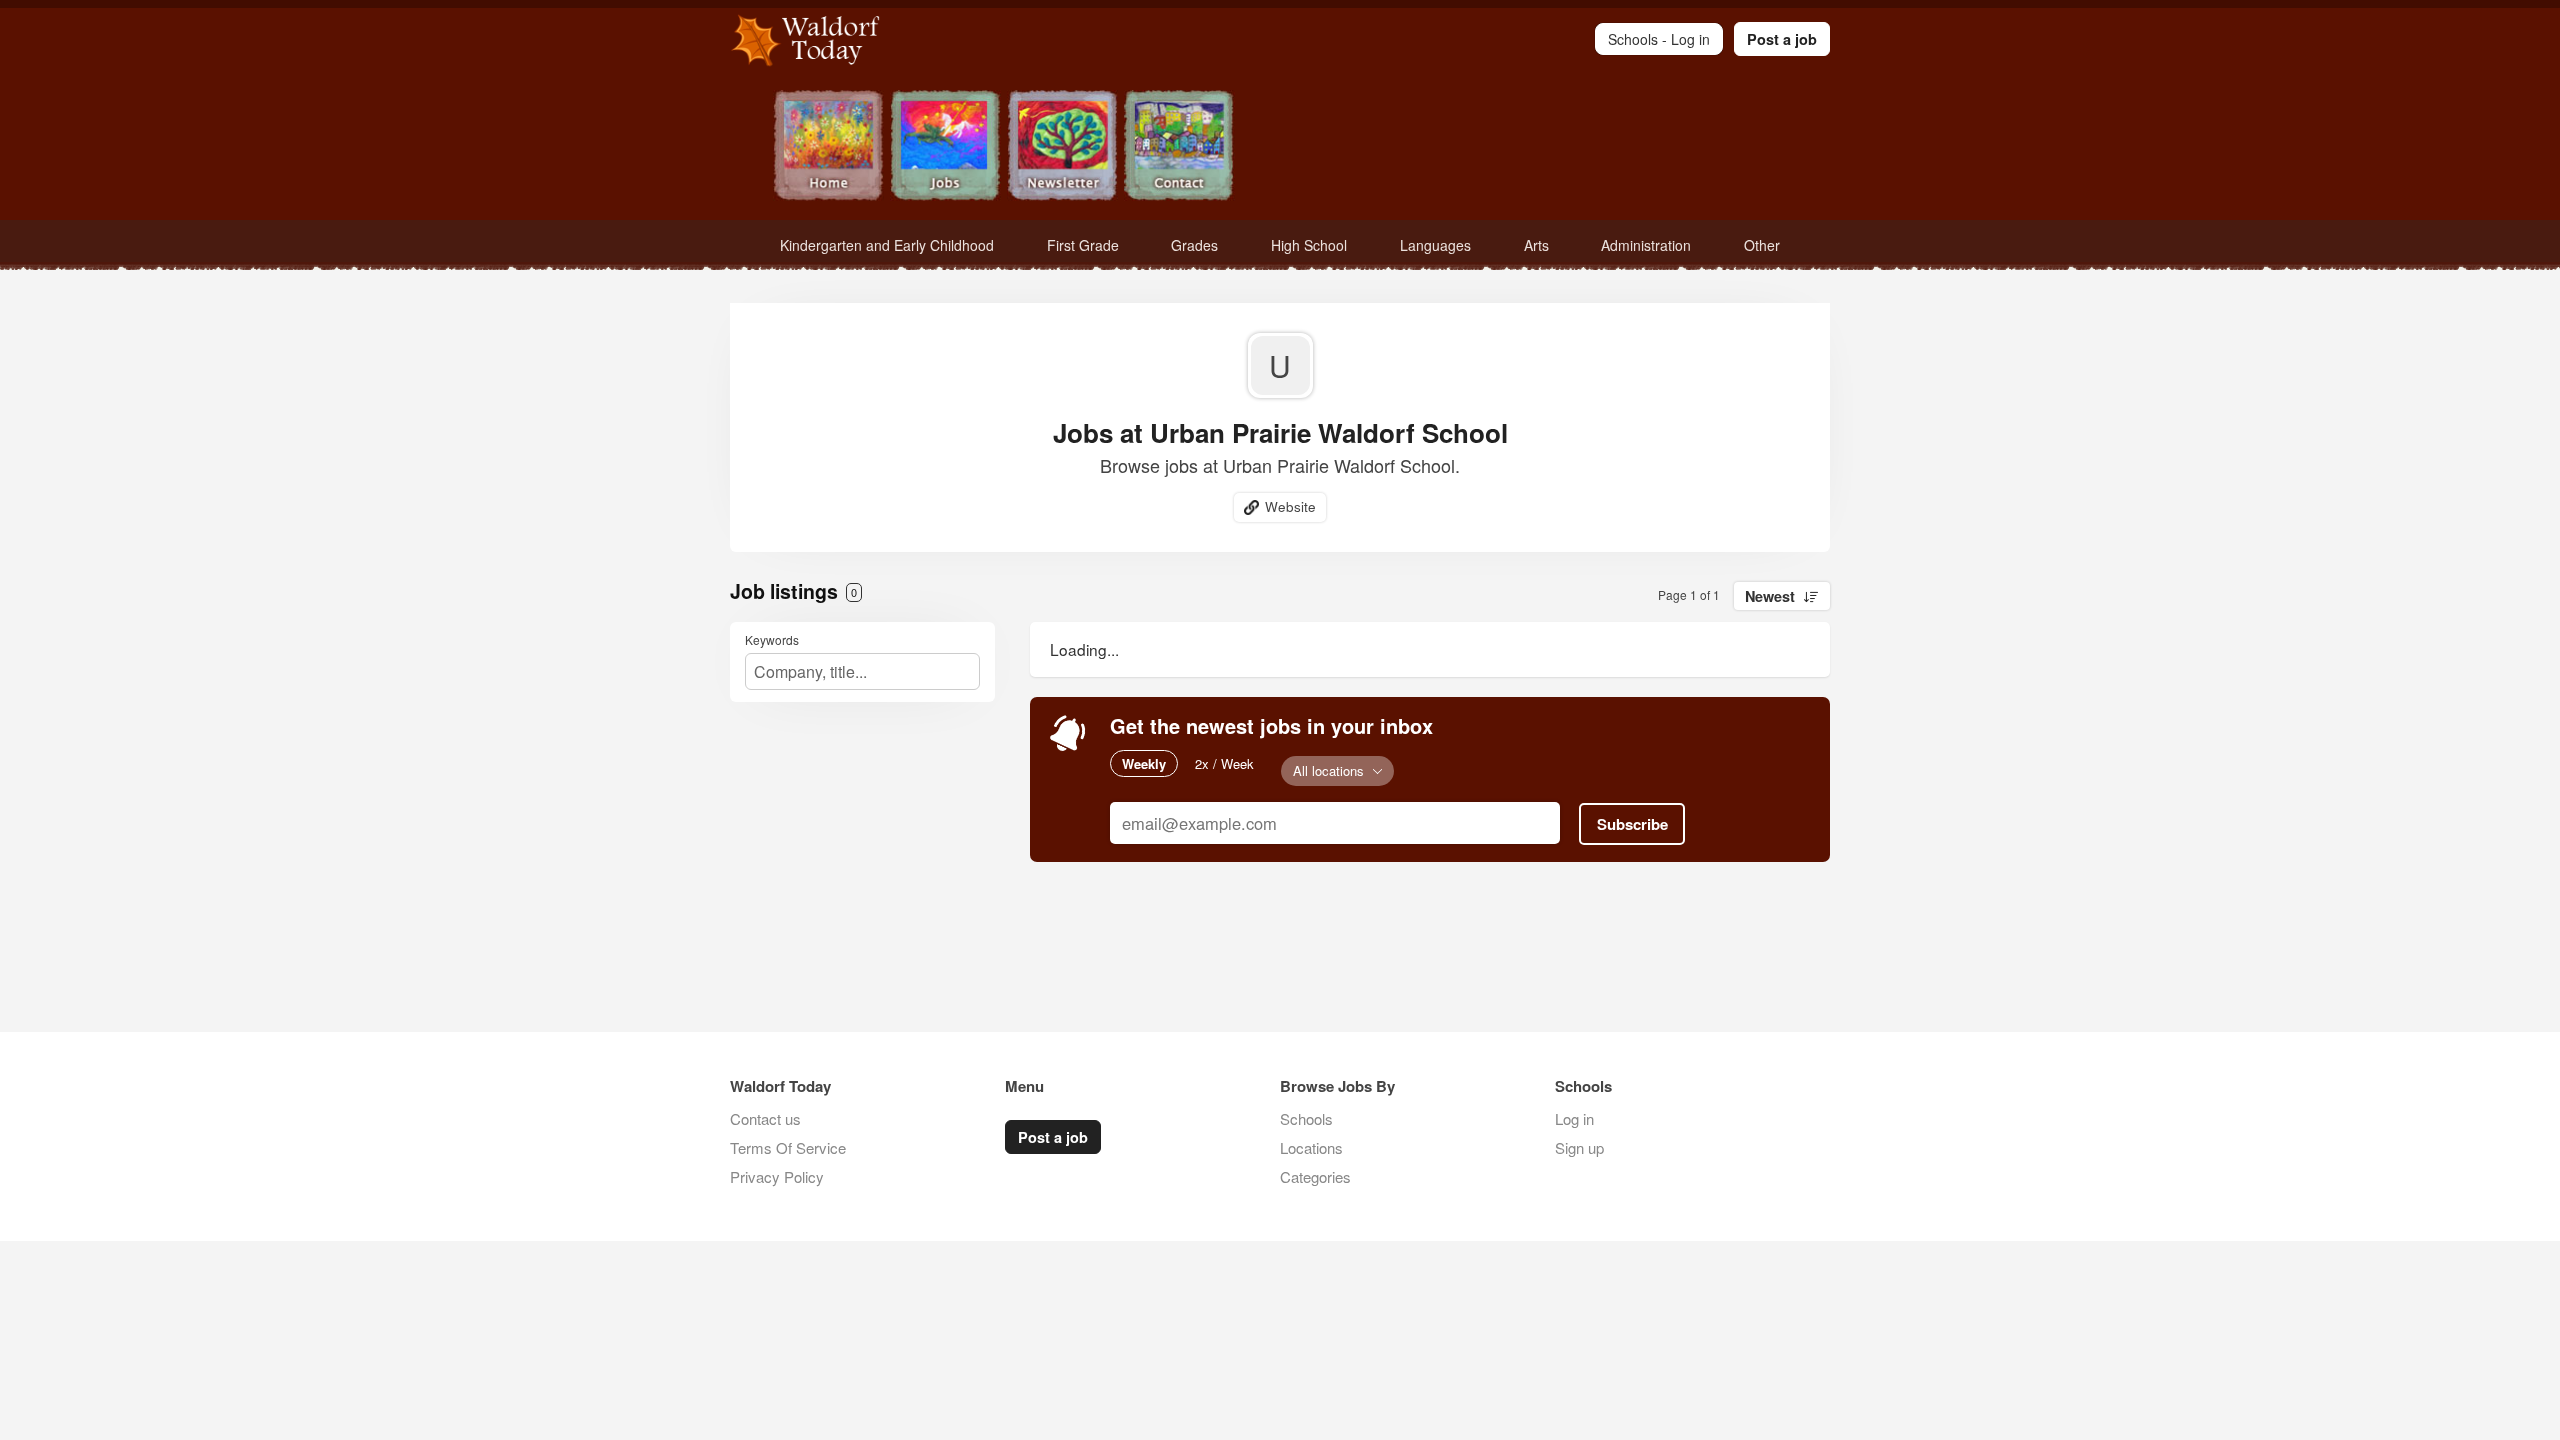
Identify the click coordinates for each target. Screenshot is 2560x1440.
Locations (1311, 1147)
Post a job (1782, 39)
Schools (1306, 1118)
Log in (1574, 1118)
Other (1762, 245)
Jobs (945, 147)
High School (1309, 245)
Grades (1194, 245)
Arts (1536, 245)
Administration (1646, 245)
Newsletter (1062, 147)
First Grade (1083, 245)
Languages (1435, 245)
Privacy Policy (777, 1176)
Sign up (1579, 1147)
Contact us (765, 1118)
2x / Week (1224, 763)
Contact (1179, 147)
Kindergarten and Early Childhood (887, 245)
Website (1290, 506)
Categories (1315, 1176)
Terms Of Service (788, 1147)
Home (828, 147)
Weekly (1144, 763)
